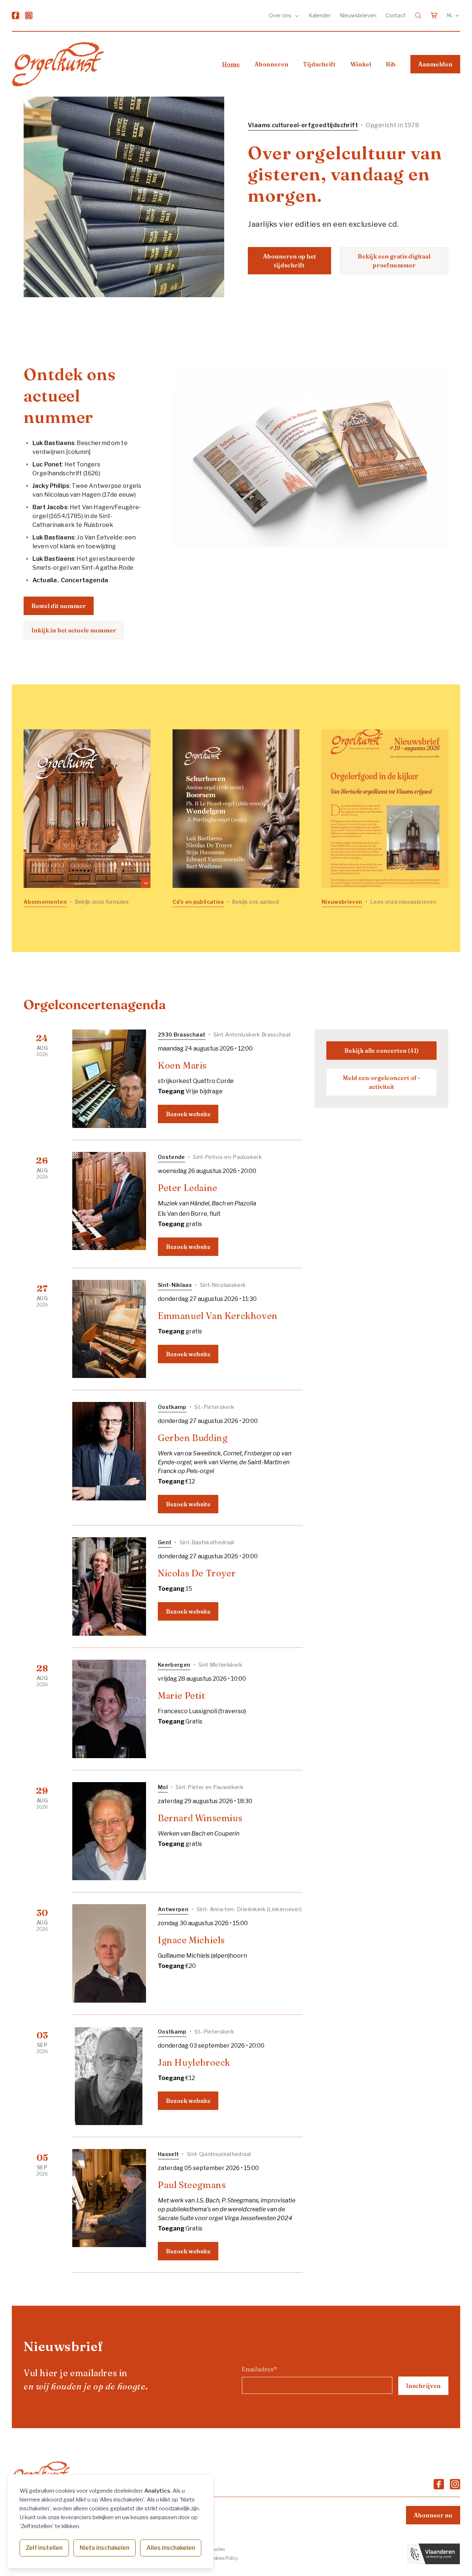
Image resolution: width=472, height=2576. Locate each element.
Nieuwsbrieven (358, 15)
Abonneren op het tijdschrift (289, 261)
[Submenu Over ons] (297, 15)
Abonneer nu (433, 2515)
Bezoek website (188, 1114)
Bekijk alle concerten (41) (381, 1051)
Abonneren (271, 64)
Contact (395, 15)
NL (450, 15)
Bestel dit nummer (59, 606)
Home (231, 64)
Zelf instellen (44, 2548)
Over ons (281, 15)
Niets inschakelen (105, 2548)
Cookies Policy (223, 2558)
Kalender (320, 15)
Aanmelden (435, 64)
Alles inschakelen (171, 2548)
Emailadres (259, 2369)
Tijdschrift (319, 64)
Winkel (361, 64)
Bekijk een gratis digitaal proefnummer (394, 261)
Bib (391, 64)
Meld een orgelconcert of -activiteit (381, 1082)
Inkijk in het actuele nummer (74, 630)
